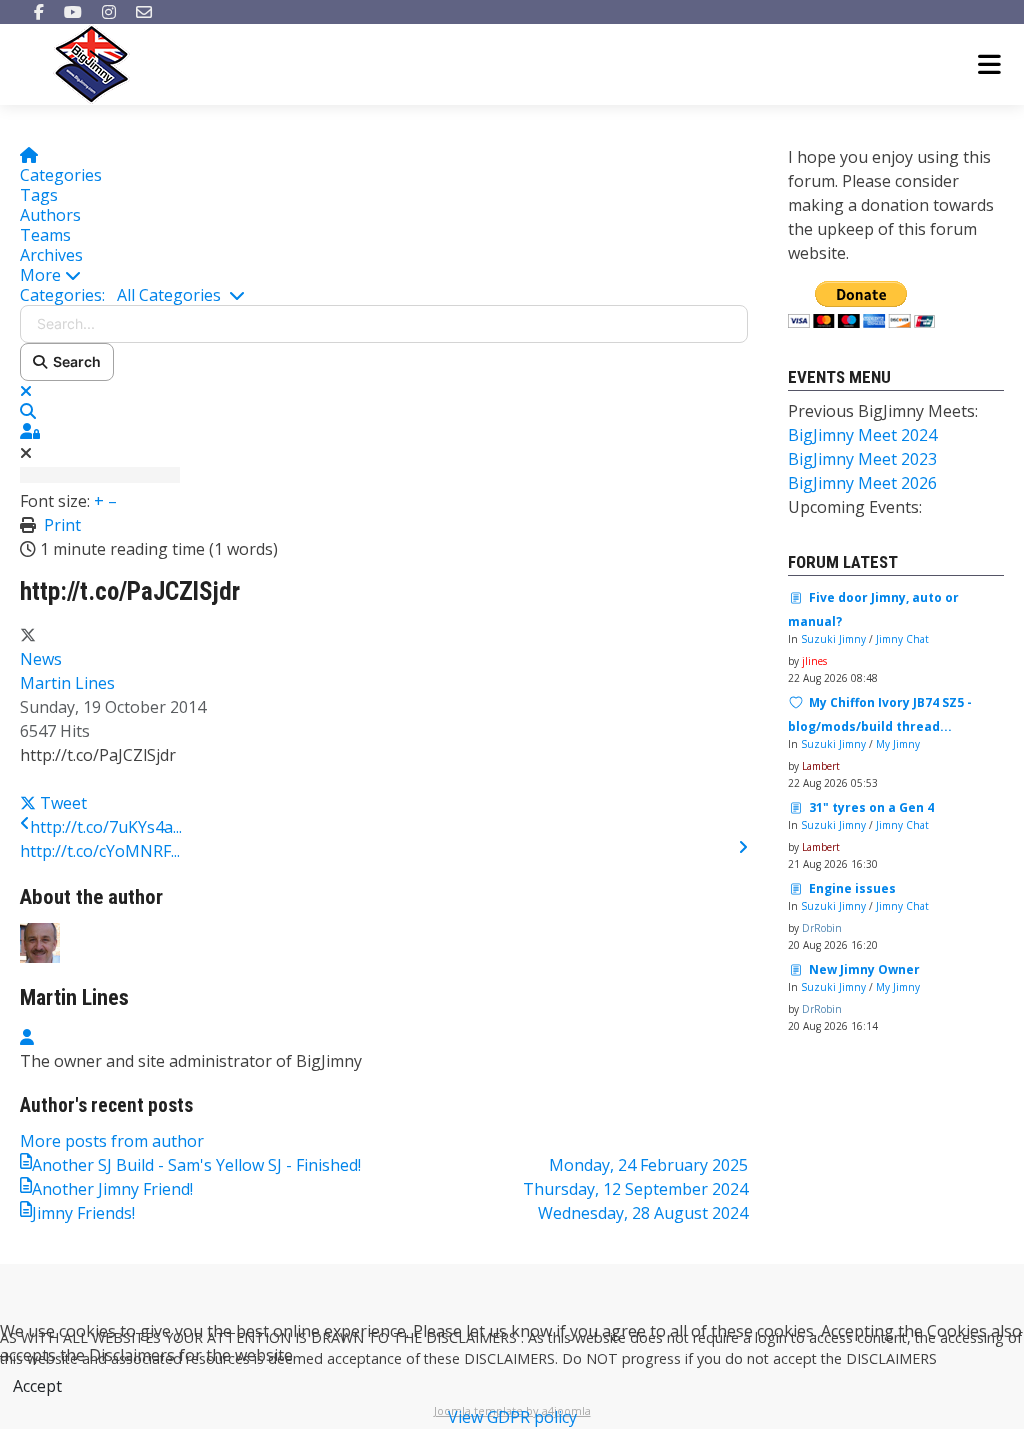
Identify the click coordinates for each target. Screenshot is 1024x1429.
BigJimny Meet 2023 (862, 459)
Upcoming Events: (855, 507)
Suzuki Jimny (833, 639)
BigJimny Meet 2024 (862, 435)
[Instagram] (109, 12)
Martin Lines (67, 683)
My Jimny (898, 744)
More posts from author (112, 1141)
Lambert (821, 766)
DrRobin (822, 928)
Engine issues (852, 888)
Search (74, 361)
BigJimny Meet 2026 (862, 483)
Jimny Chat (902, 639)
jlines (814, 661)
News (41, 659)
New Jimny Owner (864, 969)
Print (62, 525)
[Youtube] (73, 12)
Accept (37, 1386)
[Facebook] (39, 12)
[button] (384, 275)
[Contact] (144, 12)
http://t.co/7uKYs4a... (106, 827)
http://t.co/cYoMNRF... (100, 851)
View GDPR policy (512, 1417)
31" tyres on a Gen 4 (871, 807)
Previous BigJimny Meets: (883, 411)
